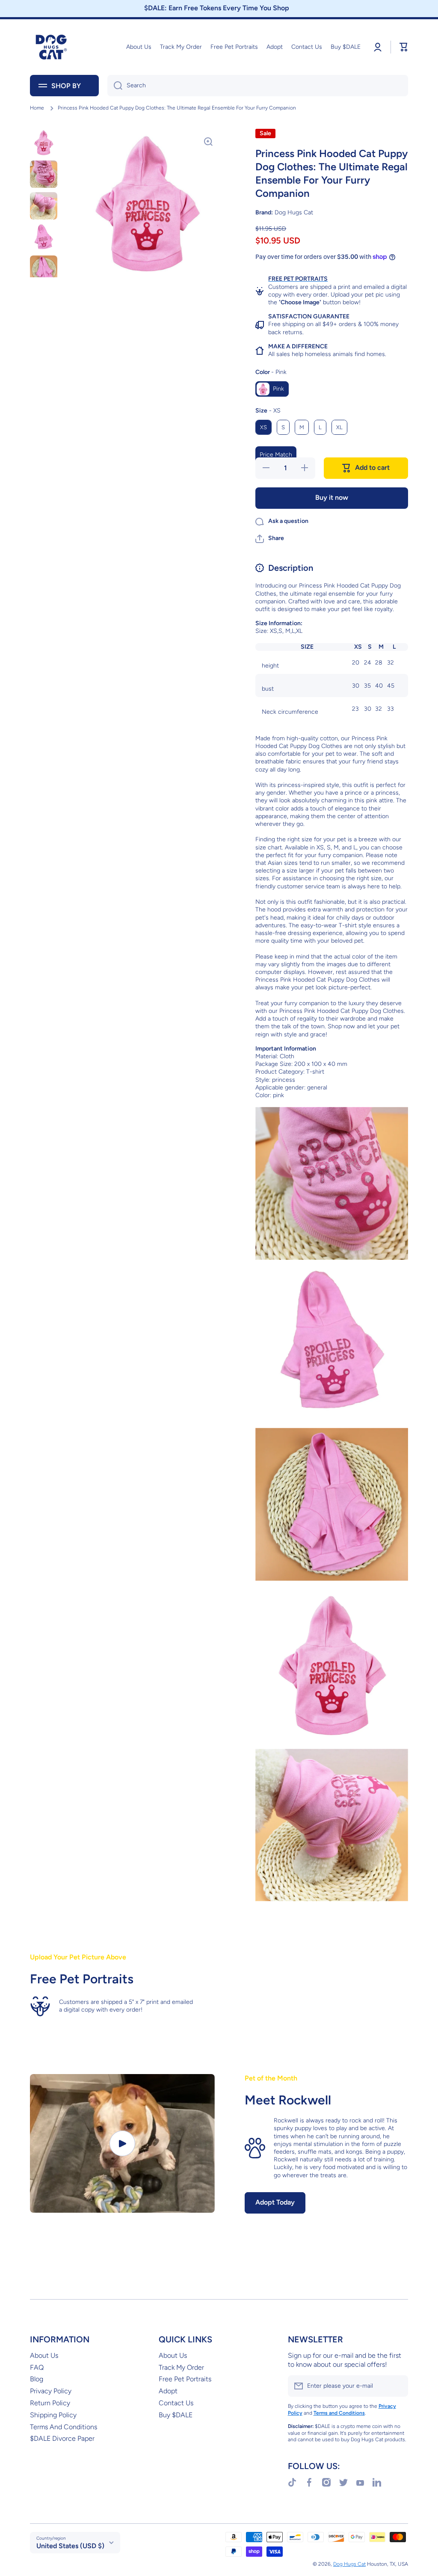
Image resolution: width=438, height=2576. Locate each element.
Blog (37, 2379)
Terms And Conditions (64, 2427)
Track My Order (181, 2367)
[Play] (122, 2143)
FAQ (37, 2367)
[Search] (115, 86)
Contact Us (176, 2403)
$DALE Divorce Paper (62, 2438)
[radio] (272, 389)
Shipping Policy (53, 2415)
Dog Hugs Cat (349, 2564)
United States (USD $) (70, 2546)
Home (37, 108)
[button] (270, 539)
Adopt (168, 2391)
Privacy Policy (51, 2391)
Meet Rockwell (288, 2100)
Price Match (276, 455)
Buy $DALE (176, 2415)
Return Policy (50, 2403)
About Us (44, 2355)
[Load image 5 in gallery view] (44, 269)
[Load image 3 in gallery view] (44, 206)
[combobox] (258, 86)
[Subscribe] (397, 2386)
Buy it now (332, 497)
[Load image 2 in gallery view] (44, 174)
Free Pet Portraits (185, 2379)
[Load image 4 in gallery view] (44, 237)
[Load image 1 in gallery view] (44, 142)
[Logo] (51, 47)
